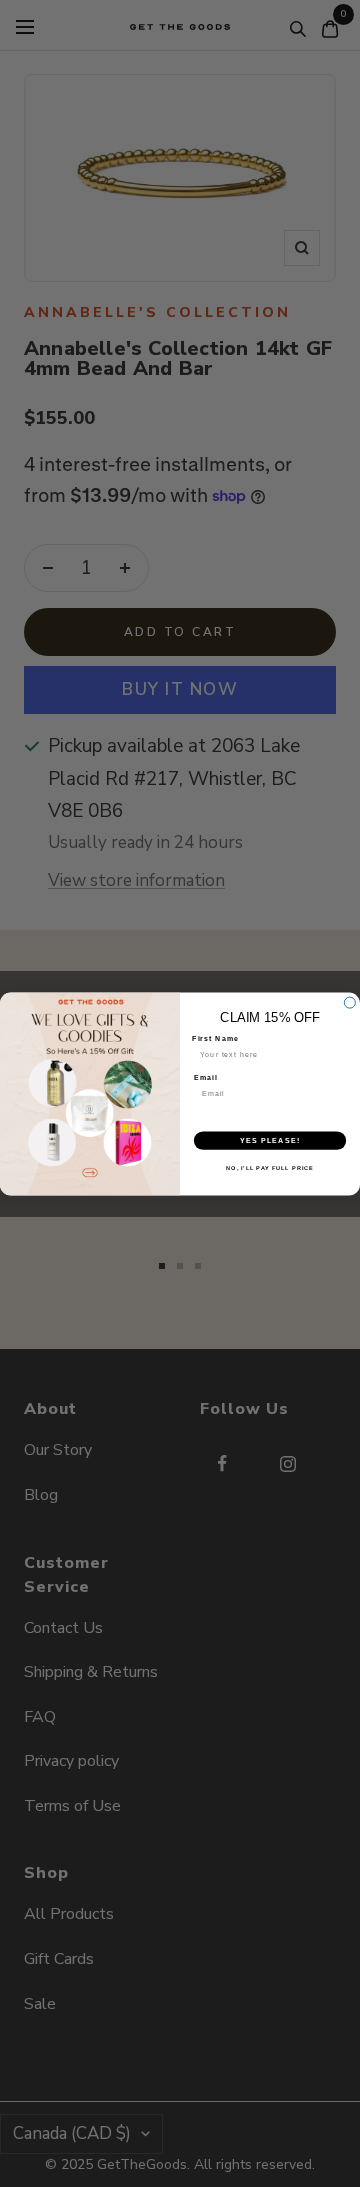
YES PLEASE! (270, 1140)
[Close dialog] (349, 1002)
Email (206, 1077)
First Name (215, 1038)
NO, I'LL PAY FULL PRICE (269, 1167)
